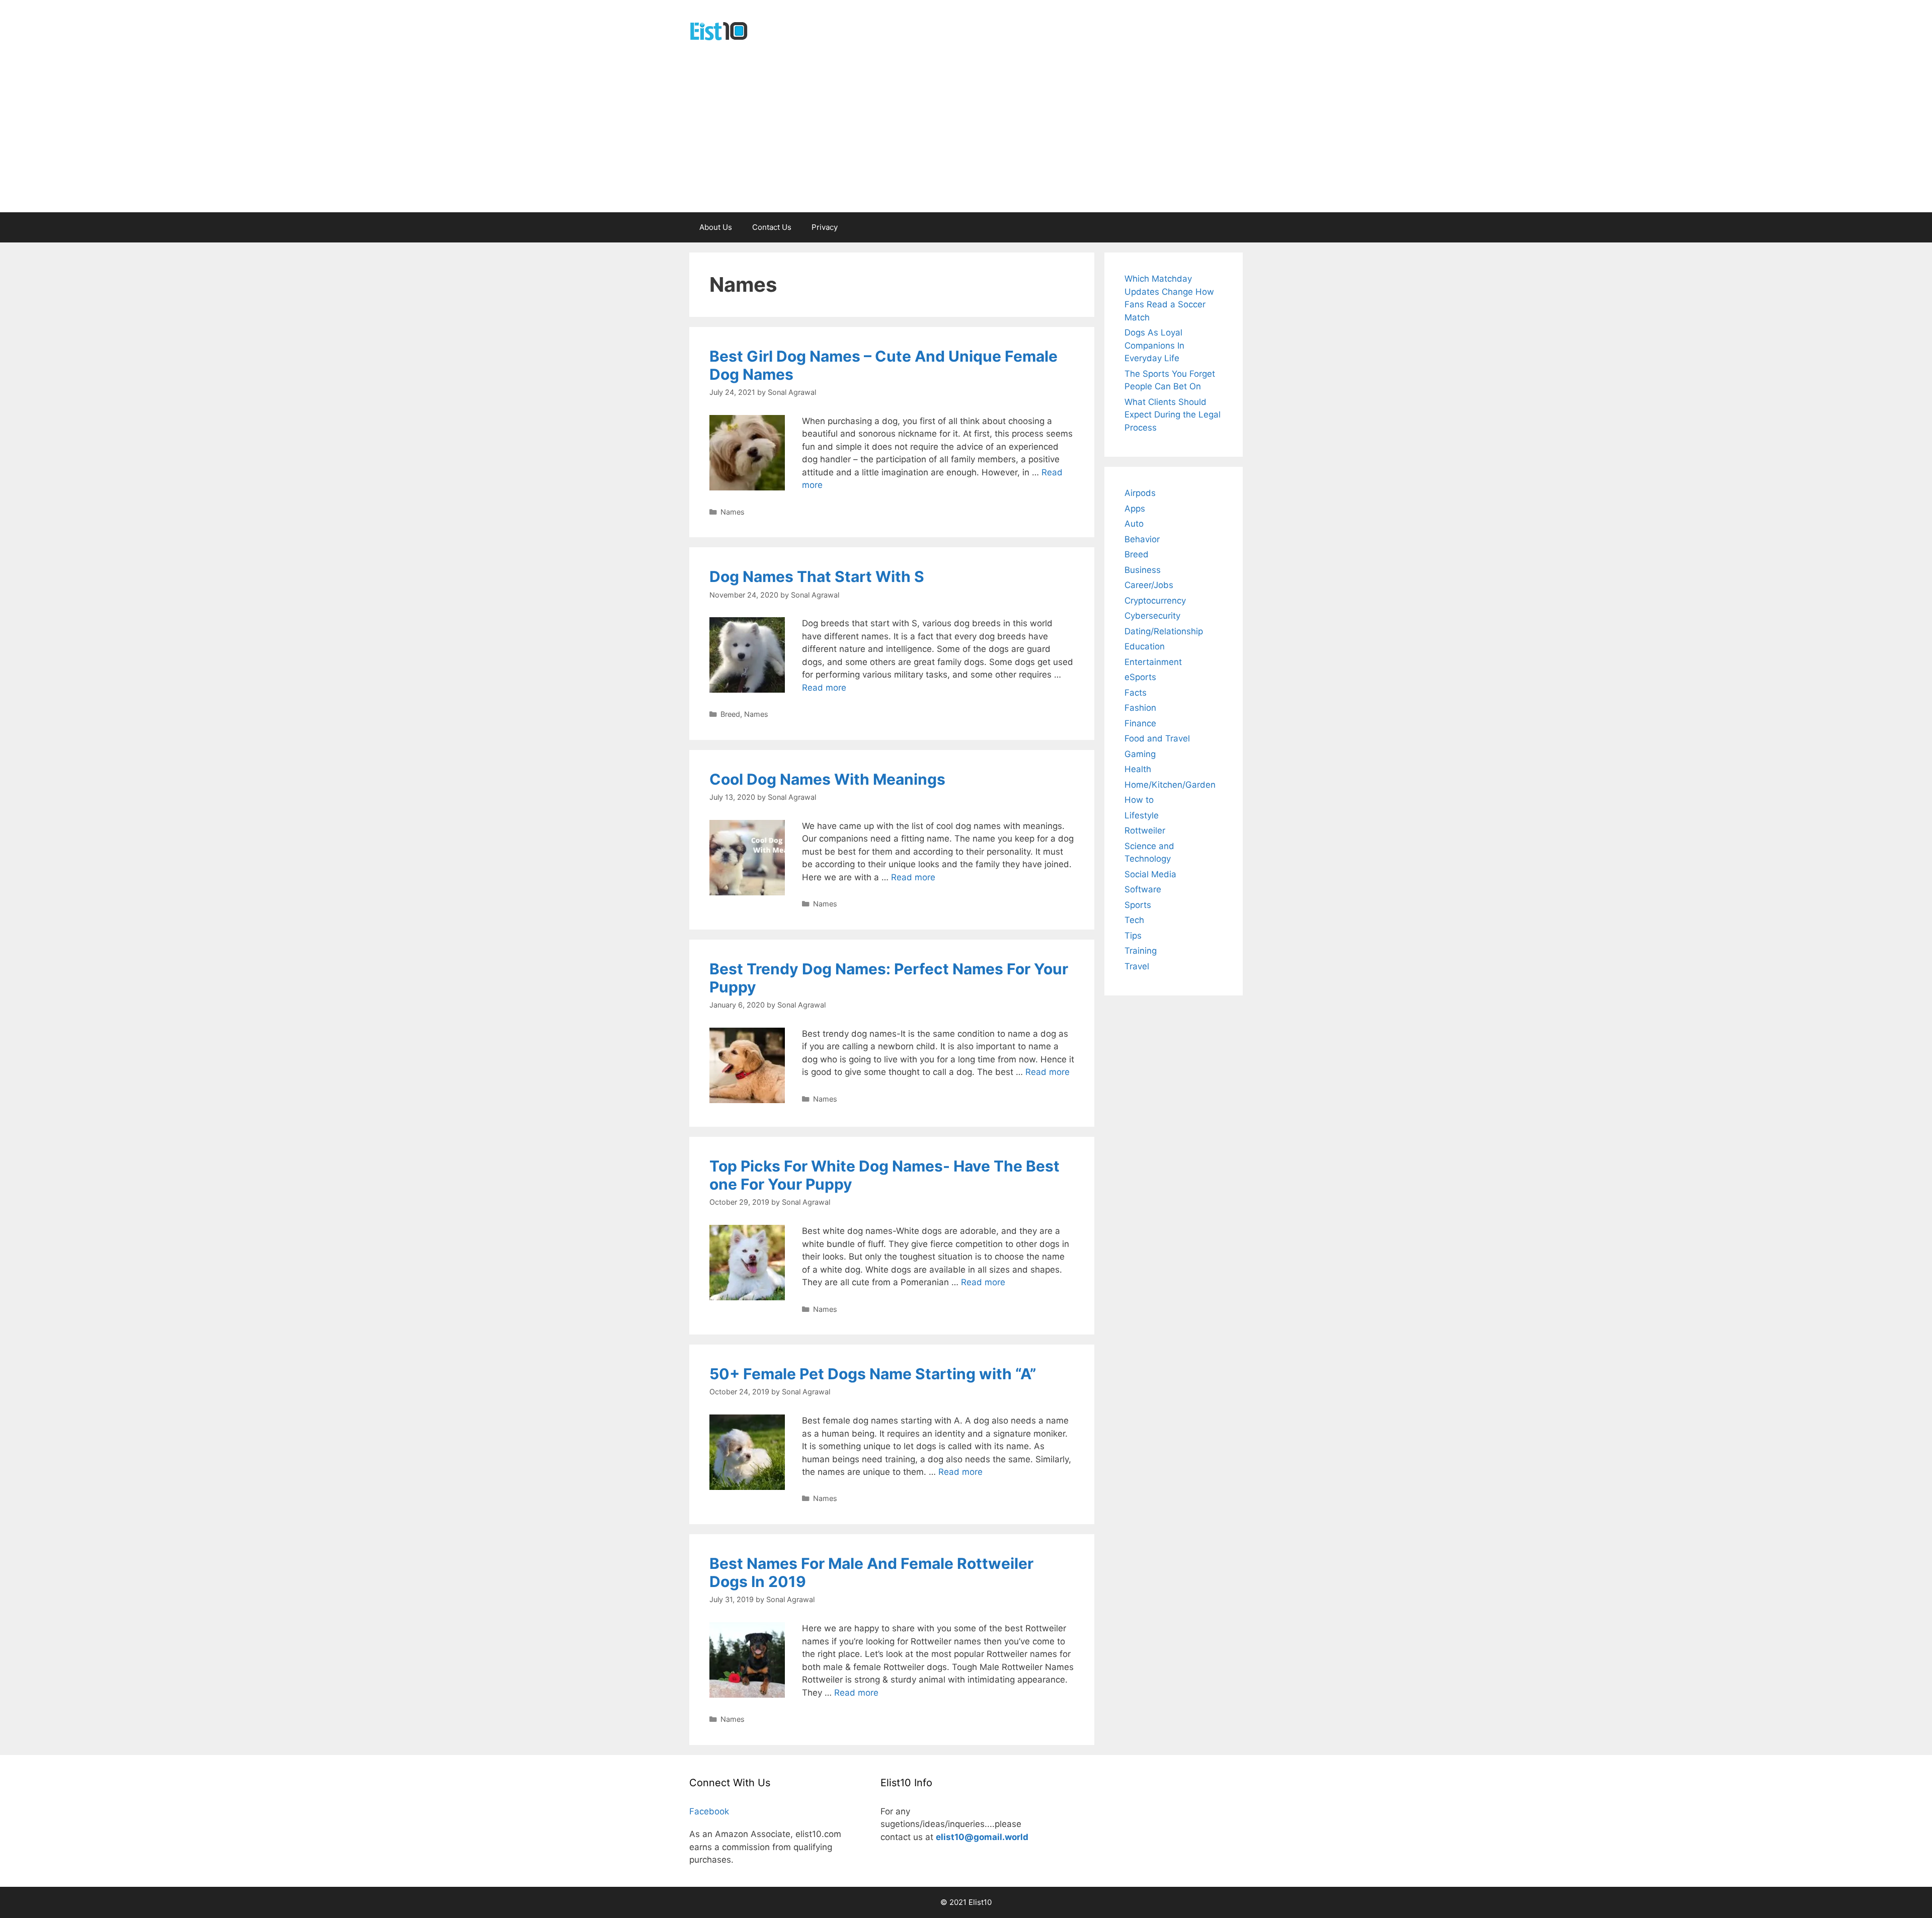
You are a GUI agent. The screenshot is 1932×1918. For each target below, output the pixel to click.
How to (1139, 800)
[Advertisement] (966, 137)
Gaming (1140, 754)
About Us (716, 227)
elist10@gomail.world (982, 1837)
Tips (1133, 936)
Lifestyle (1142, 815)
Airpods (1140, 493)
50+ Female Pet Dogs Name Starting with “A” (873, 1374)
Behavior (1142, 539)
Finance (1140, 723)
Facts (1136, 693)
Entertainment (1153, 662)
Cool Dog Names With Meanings (827, 779)
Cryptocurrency (1155, 601)
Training (1141, 951)
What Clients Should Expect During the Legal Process (1173, 415)
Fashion (1140, 708)
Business (1143, 570)
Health (1138, 769)
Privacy (825, 227)
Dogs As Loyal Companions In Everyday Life (1154, 345)
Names (733, 512)
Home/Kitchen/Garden (1170, 785)
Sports (1138, 905)
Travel (1137, 966)
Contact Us (772, 227)
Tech (1134, 920)
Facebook (709, 1811)
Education (1145, 646)
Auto (1134, 524)
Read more (824, 688)
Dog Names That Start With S (817, 576)
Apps (1135, 509)
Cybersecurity (1152, 616)
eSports (1140, 677)
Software (1143, 889)
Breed (730, 714)
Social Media (1150, 874)
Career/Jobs (1149, 585)
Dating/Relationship (1164, 631)
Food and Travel (1157, 738)
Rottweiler (1145, 830)
